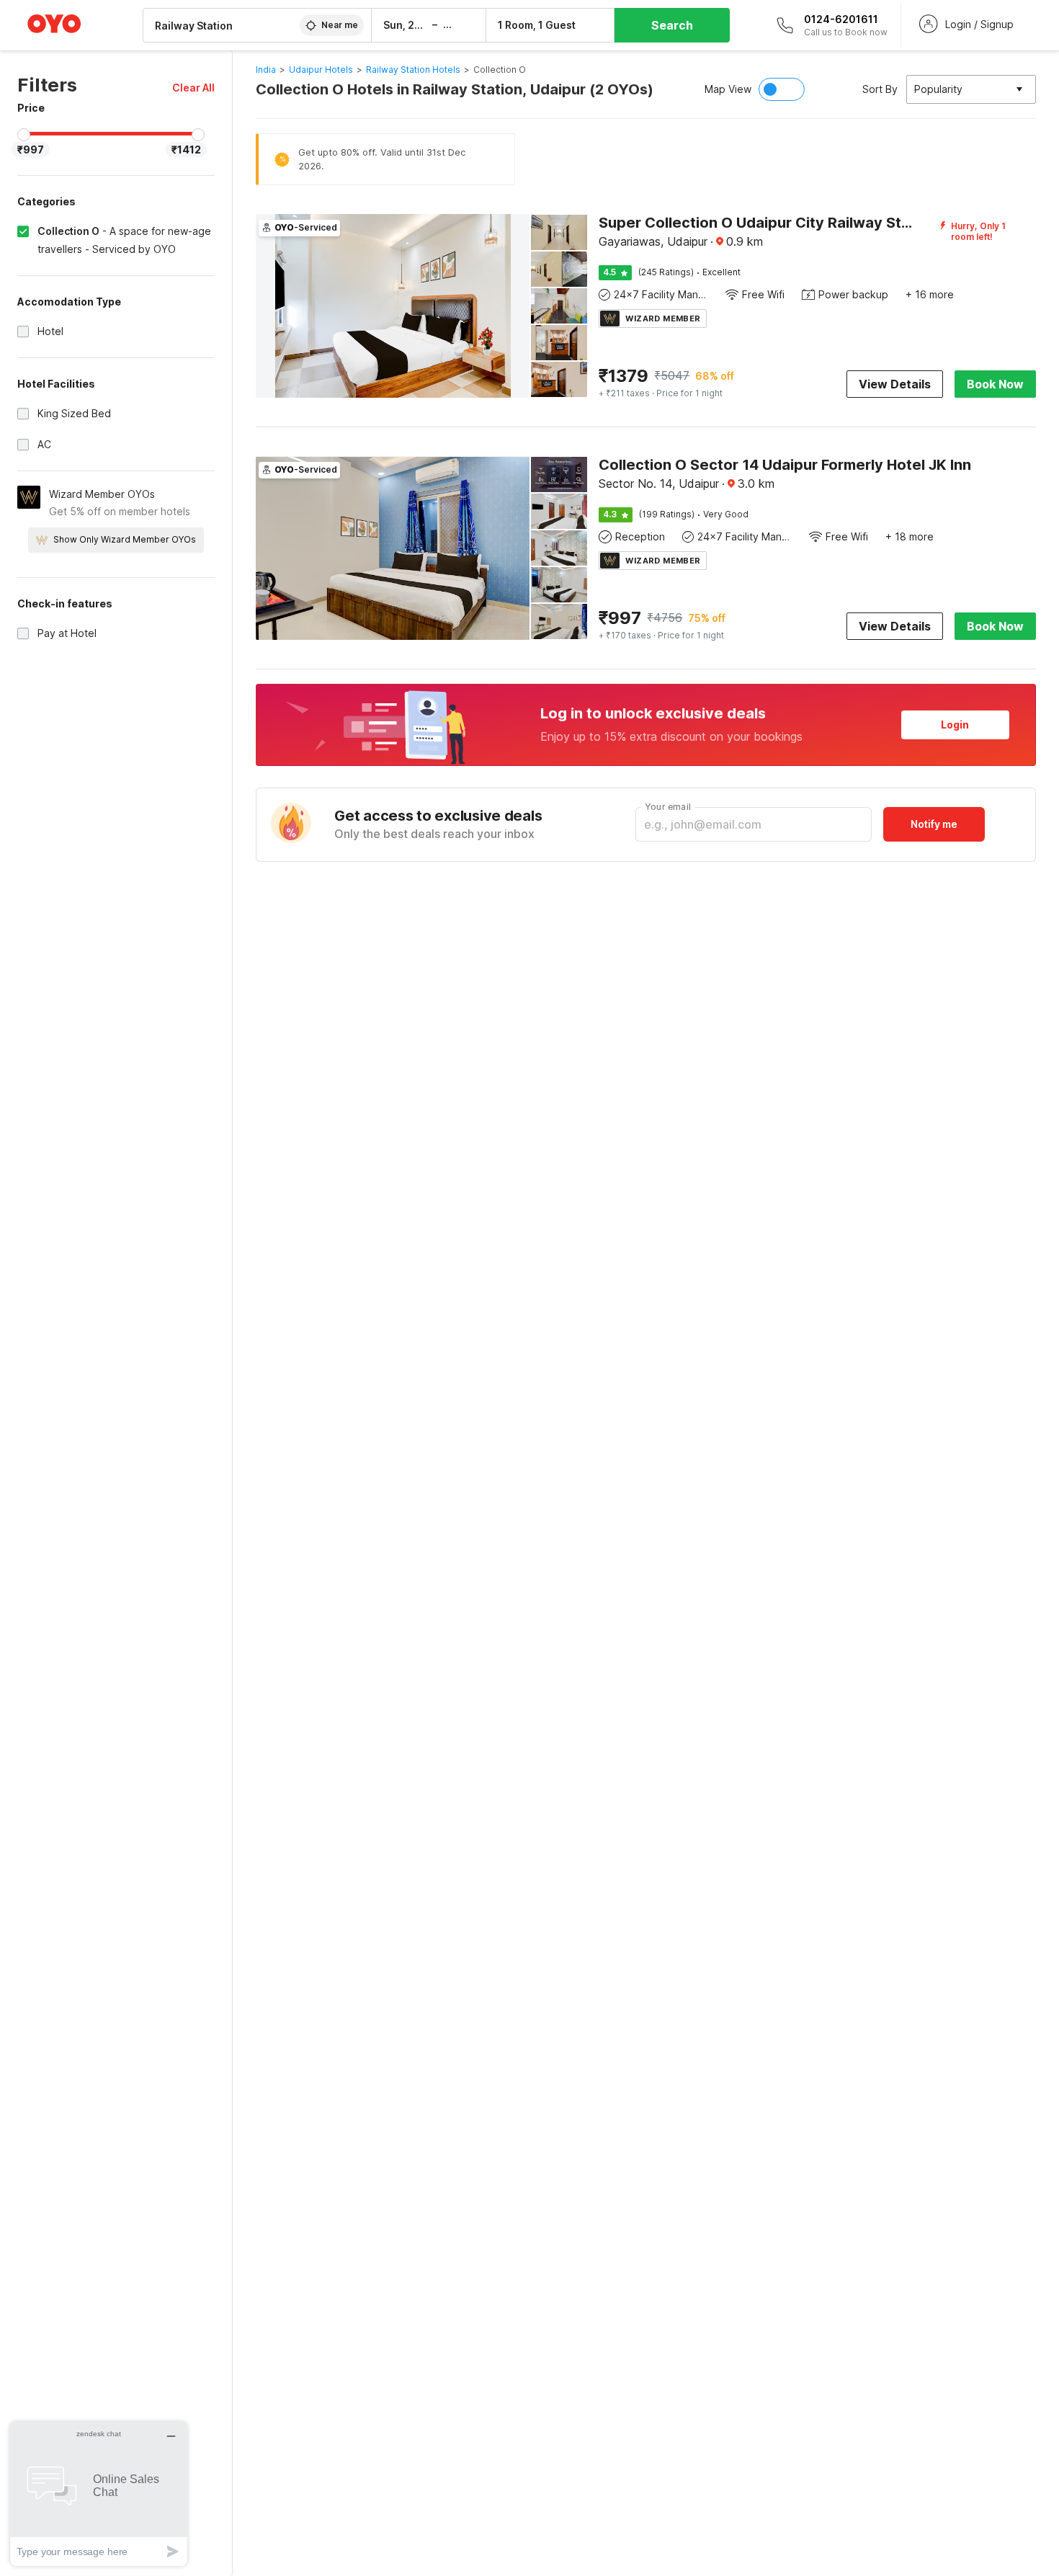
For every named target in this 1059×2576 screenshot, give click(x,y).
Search (672, 25)
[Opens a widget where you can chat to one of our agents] (99, 2493)
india (266, 70)
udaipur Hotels (321, 70)
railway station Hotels (413, 70)
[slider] (24, 135)
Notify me (934, 824)
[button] (193, 88)
